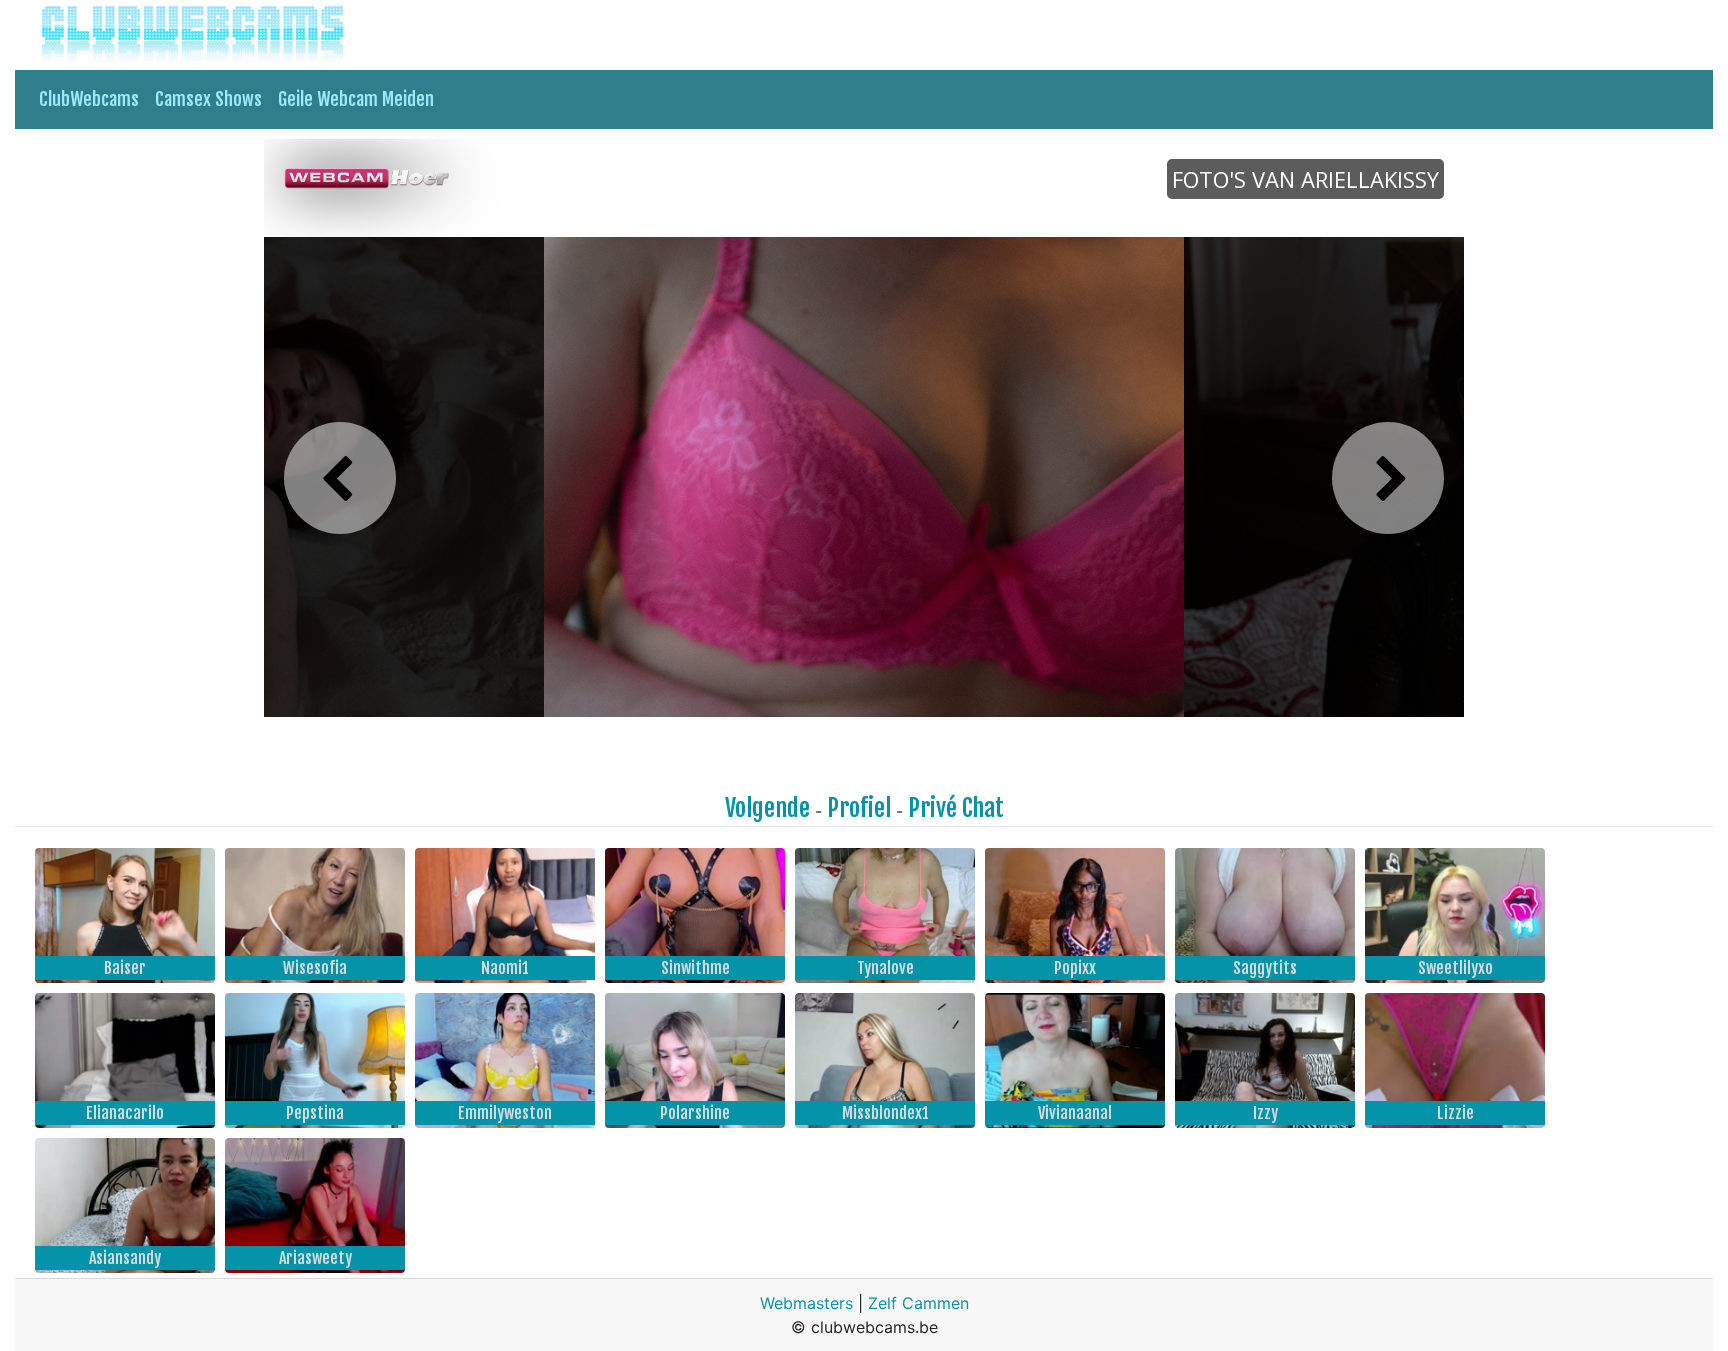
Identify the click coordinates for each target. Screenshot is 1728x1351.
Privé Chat (956, 808)
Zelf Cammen (918, 1303)
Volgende (767, 808)
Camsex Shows (208, 99)
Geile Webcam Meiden (356, 99)
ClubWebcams (89, 99)
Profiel (859, 808)
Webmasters (806, 1303)
